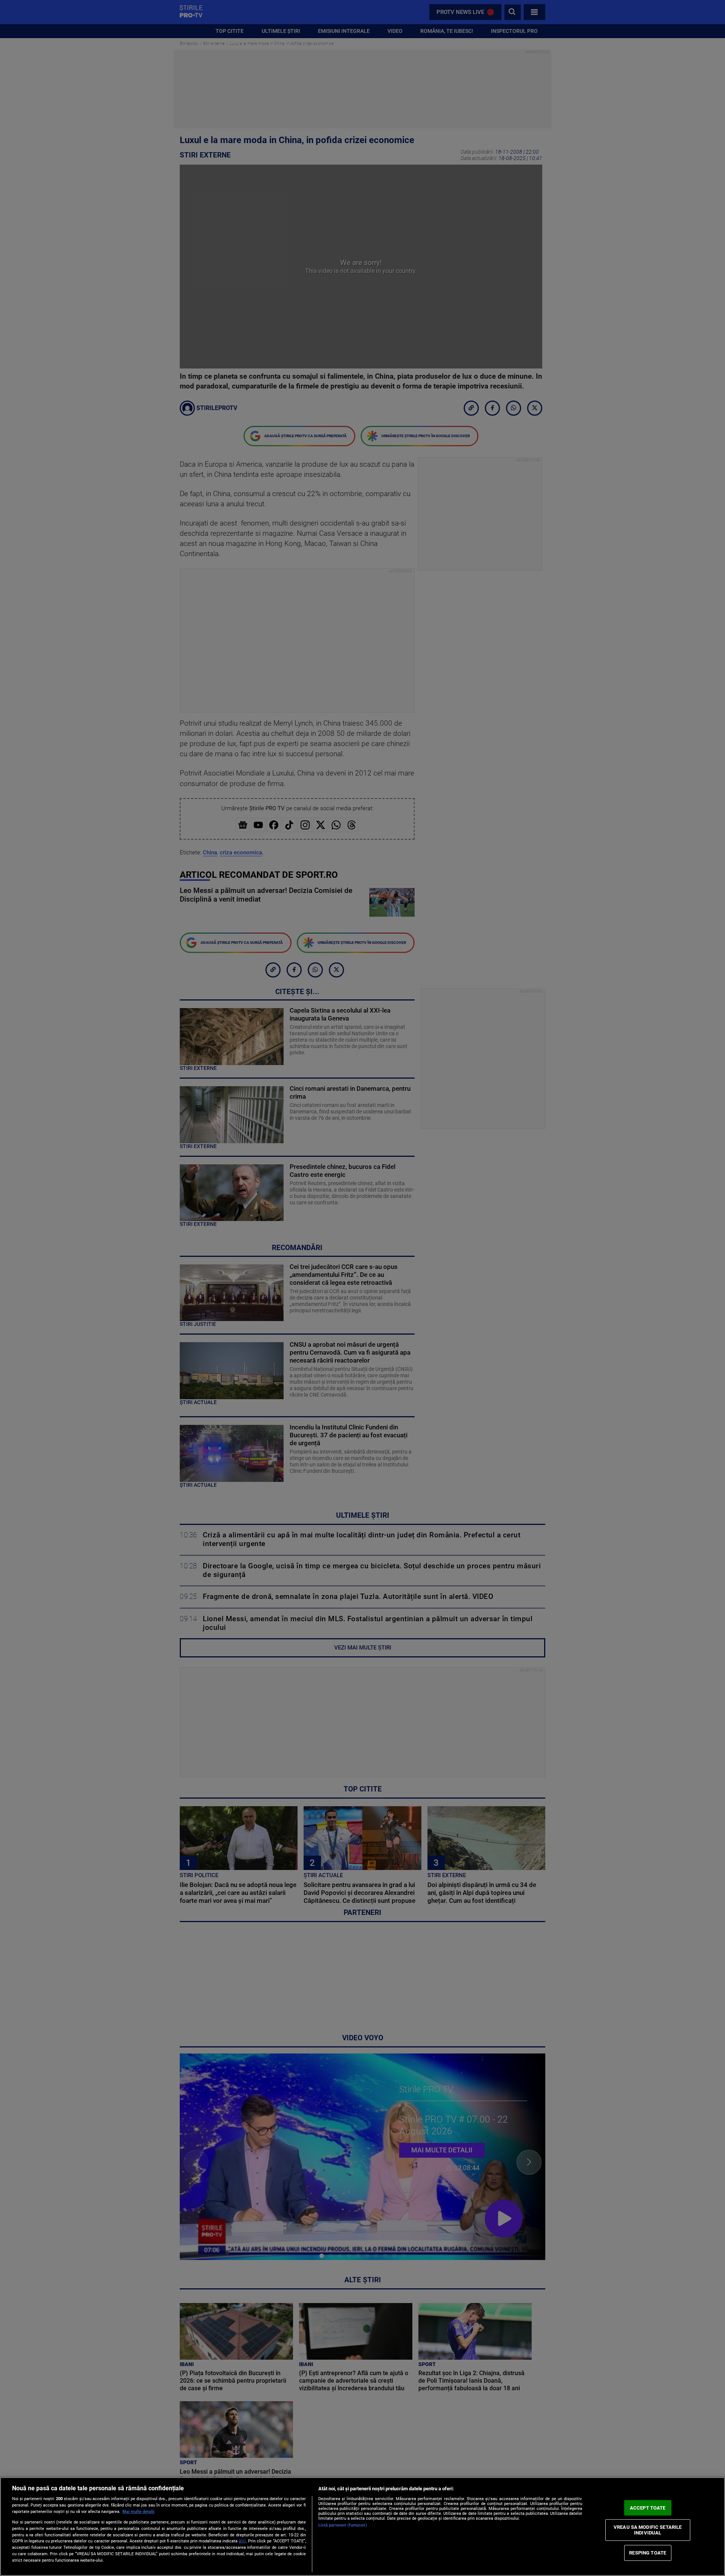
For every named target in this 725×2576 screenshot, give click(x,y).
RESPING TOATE (648, 2553)
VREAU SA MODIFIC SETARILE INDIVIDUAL (648, 2530)
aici (242, 2541)
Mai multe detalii (138, 2512)
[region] (362, 2527)
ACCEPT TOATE (648, 2508)
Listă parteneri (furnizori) (343, 2525)
